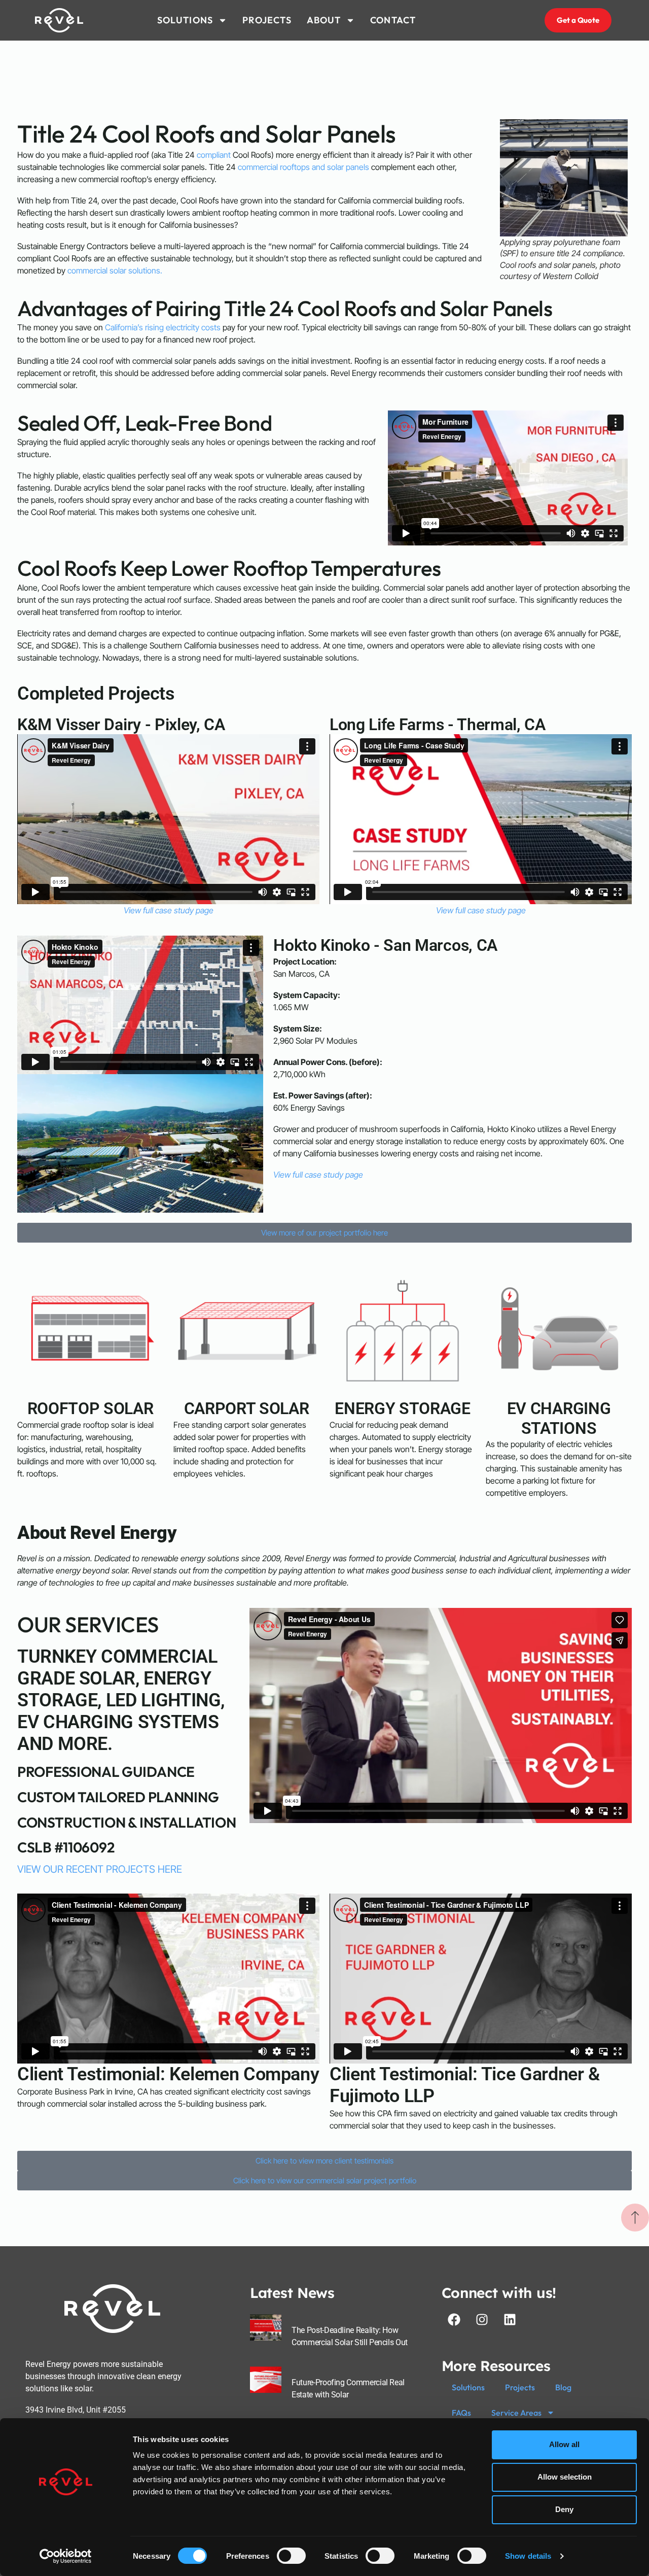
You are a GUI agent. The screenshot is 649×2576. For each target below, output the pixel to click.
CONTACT (393, 20)
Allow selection (565, 2477)
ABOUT (324, 20)
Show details (528, 2556)
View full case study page (169, 910)
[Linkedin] (510, 2319)
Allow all (564, 2444)
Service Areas (516, 2413)
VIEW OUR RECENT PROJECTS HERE (100, 1869)
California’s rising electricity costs (163, 327)
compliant (214, 155)
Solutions (468, 2387)
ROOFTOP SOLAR (91, 1409)
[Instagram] (482, 2319)
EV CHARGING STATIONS (559, 1418)
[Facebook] (454, 2319)
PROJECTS (267, 20)
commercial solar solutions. (115, 270)
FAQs (461, 2413)
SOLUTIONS (185, 20)
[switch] (291, 2556)
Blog (563, 2387)
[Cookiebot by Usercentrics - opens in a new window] (66, 2556)
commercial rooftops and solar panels (303, 167)
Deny (564, 2509)
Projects (520, 2387)
